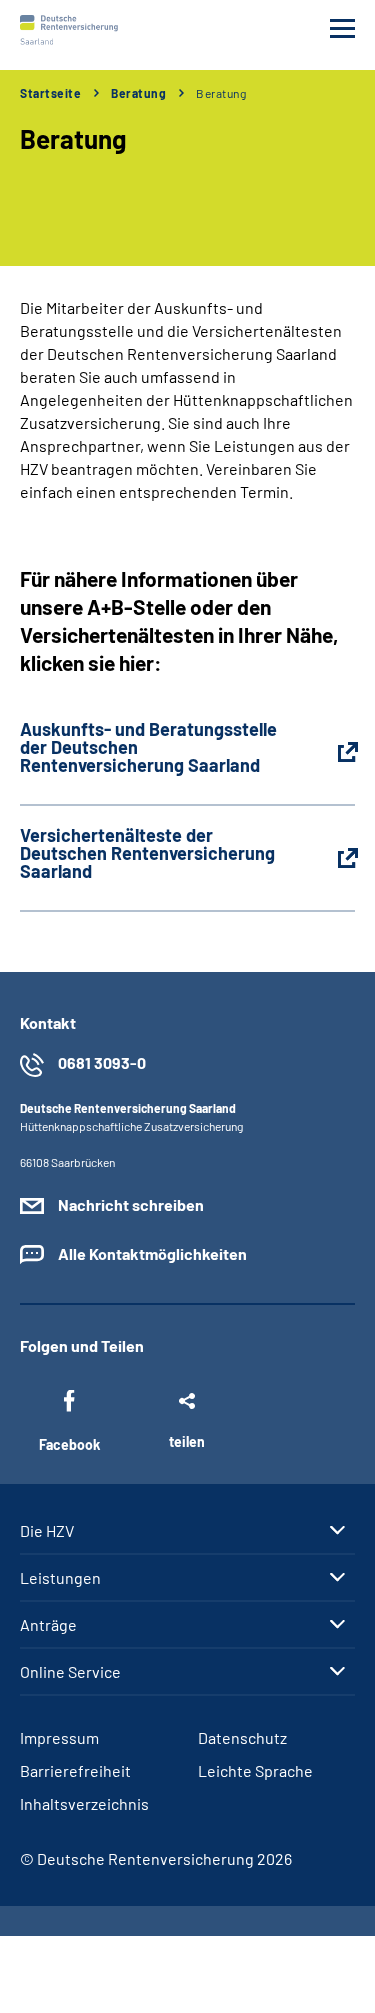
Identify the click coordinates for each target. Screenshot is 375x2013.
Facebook (69, 1444)
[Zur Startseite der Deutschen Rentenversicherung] (69, 30)
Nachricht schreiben (131, 1204)
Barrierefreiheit (75, 1770)
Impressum (59, 1737)
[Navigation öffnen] (342, 28)
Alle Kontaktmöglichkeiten (152, 1253)
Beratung (138, 93)
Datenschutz (242, 1737)
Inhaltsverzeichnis (84, 1803)
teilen (187, 1441)
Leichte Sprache (255, 1770)
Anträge (48, 1625)
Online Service (70, 1672)
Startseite (50, 93)
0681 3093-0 (102, 1062)
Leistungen (60, 1578)
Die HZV (47, 1531)
